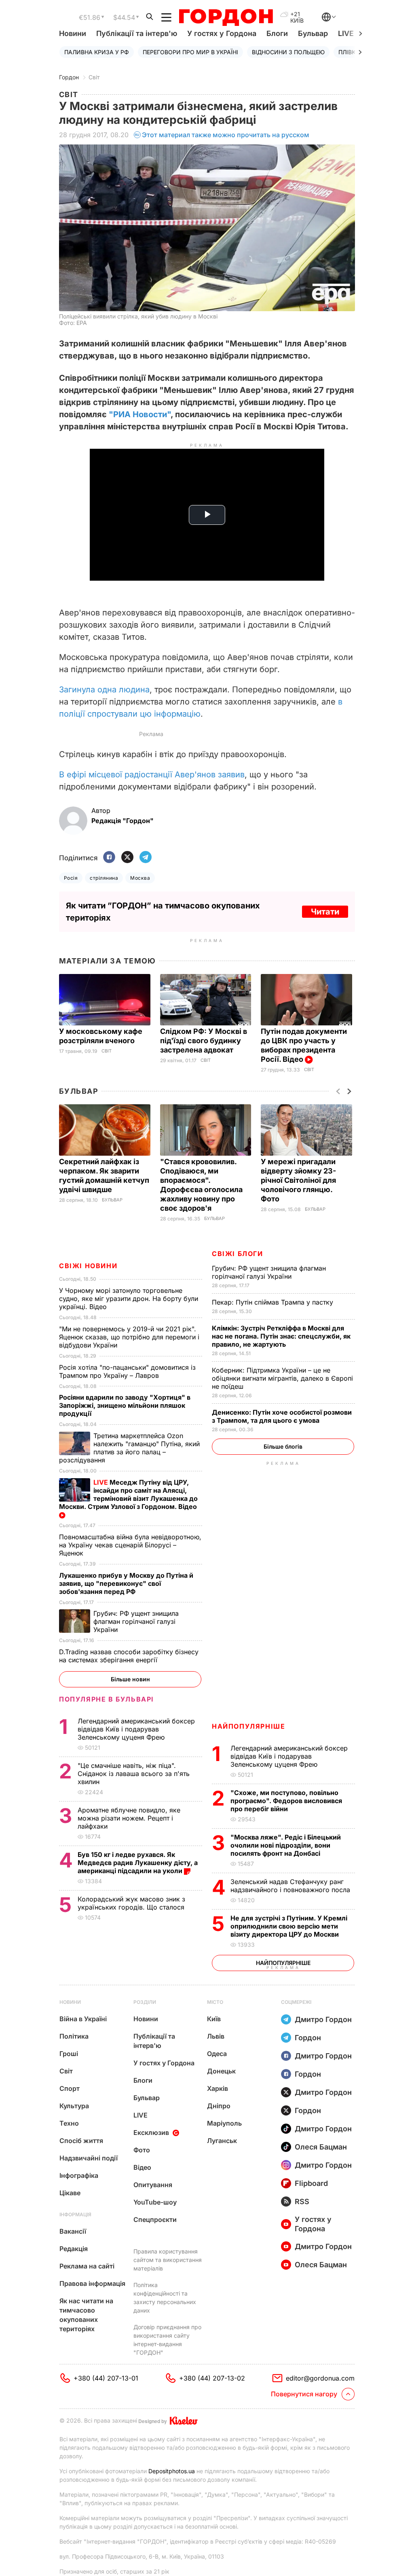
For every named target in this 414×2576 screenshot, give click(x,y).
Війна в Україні (83, 2019)
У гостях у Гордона (222, 33)
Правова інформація (92, 2283)
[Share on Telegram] (146, 858)
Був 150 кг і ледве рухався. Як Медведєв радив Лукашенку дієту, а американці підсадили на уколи (138, 1863)
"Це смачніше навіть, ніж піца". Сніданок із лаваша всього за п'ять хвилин (134, 1774)
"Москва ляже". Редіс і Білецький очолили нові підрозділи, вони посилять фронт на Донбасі (286, 1845)
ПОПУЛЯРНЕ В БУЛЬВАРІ (107, 1699)
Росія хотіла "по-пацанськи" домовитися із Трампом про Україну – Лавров (127, 1371)
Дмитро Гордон (323, 2019)
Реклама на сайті (87, 2266)
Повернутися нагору (304, 2394)
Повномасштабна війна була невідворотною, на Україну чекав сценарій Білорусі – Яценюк (130, 1545)
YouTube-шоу (155, 2202)
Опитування (153, 2185)
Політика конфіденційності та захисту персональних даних (165, 2298)
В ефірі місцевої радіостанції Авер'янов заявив (152, 774)
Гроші (69, 2054)
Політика (74, 2036)
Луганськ (222, 2141)
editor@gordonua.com (320, 2378)
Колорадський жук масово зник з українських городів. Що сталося (132, 1903)
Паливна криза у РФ (97, 52)
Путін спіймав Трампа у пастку (274, 1302)
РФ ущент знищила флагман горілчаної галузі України (269, 1272)
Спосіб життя (81, 2141)
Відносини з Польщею (288, 52)
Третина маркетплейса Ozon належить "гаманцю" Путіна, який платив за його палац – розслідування (129, 1448)
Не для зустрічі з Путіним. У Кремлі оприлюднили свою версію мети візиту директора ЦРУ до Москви (289, 1926)
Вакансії (73, 2231)
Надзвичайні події (89, 2158)
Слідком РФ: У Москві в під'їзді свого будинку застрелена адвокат (204, 1041)
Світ (94, 77)
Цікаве (70, 2193)
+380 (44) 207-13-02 (212, 2378)
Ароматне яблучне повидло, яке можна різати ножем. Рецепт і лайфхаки (129, 1818)
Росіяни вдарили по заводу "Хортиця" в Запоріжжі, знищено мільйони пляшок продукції (125, 1405)
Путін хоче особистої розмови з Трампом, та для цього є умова (282, 1416)
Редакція (74, 2249)
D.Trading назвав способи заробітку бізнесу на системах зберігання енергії (129, 1656)
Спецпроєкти (155, 2220)
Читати (325, 912)
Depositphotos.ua (172, 2471)
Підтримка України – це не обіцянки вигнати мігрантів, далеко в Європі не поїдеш (282, 1378)
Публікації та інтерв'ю (137, 33)
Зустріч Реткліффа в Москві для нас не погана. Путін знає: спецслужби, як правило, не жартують (281, 1336)
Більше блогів (283, 1446)
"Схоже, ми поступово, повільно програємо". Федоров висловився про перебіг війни (286, 1801)
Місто (215, 2002)
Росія (71, 878)
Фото (142, 2150)
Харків (218, 2088)
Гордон (69, 77)
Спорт (70, 2088)
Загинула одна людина (104, 690)
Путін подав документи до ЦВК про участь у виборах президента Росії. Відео (304, 1045)
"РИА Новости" (140, 414)
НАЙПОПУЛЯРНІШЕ (248, 1726)
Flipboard (311, 2183)
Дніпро (219, 2106)
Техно (69, 2123)
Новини (73, 33)
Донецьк (221, 2071)
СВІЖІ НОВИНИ (88, 1266)
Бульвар (313, 33)
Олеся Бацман (321, 2147)
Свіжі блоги (238, 1254)
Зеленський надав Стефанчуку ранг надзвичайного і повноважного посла (292, 1886)
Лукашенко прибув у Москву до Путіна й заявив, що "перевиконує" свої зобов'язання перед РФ (126, 1583)
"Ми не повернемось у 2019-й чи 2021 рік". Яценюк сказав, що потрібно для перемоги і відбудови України (129, 1337)
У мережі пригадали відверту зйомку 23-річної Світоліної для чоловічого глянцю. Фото (298, 1180)
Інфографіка (79, 2175)
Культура (74, 2106)
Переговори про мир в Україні (190, 52)
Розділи (145, 2002)
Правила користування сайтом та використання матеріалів (168, 2260)
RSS (302, 2201)
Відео (142, 2167)
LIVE (140, 2115)
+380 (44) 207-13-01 (106, 2378)
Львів (216, 2036)
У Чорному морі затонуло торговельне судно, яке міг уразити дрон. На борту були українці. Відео (129, 1299)
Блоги (277, 33)
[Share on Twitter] (127, 858)
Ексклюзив (151, 2133)
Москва (140, 878)
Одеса (217, 2054)
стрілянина (104, 878)
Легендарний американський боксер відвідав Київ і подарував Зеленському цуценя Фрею (289, 1756)
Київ (214, 2019)
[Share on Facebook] (109, 858)
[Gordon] (226, 17)
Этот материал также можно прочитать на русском (226, 135)
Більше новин (130, 1679)
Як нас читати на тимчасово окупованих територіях (86, 2315)
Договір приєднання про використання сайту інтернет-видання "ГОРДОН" (167, 2340)
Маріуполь (224, 2123)
